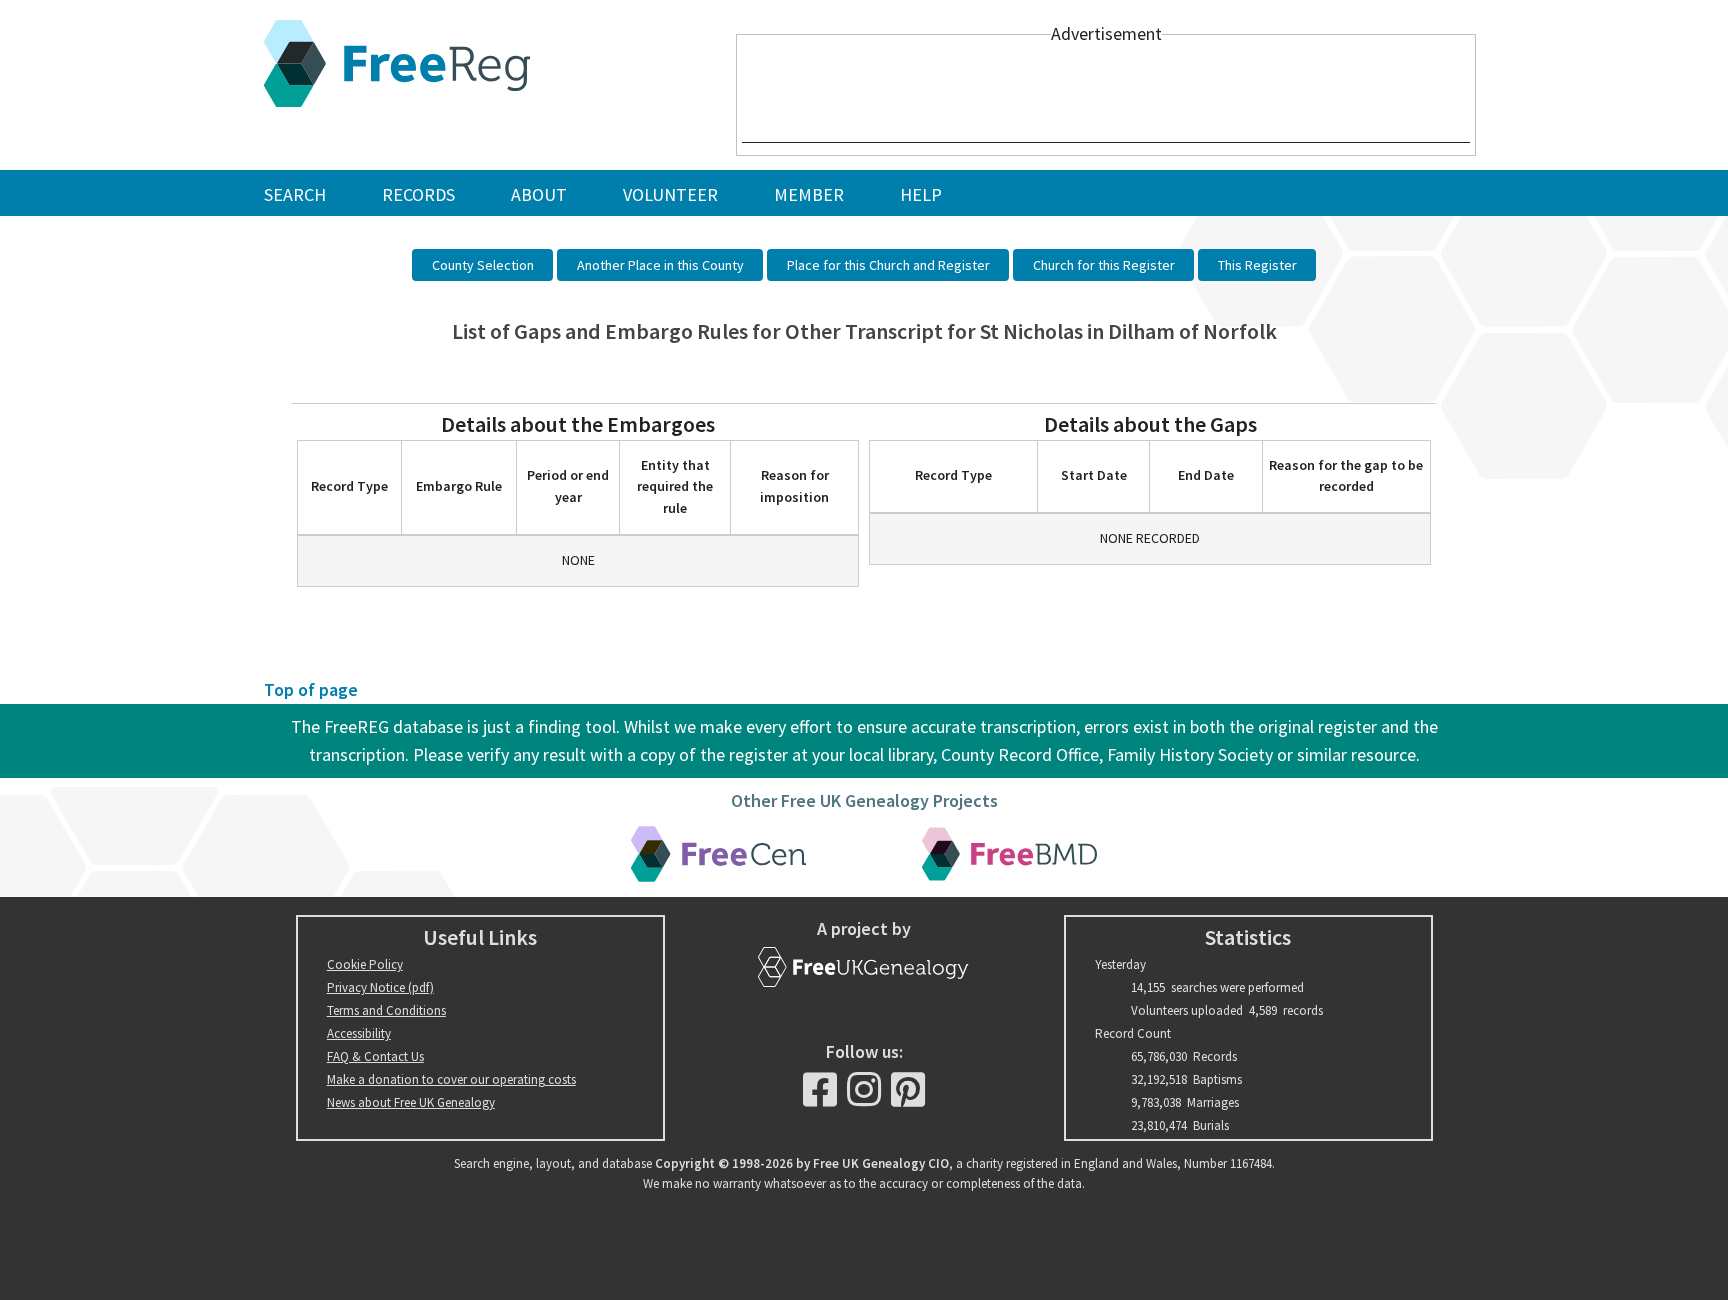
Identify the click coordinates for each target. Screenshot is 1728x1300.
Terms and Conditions (386, 1010)
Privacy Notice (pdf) (380, 987)
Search (295, 194)
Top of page (311, 689)
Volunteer (670, 194)
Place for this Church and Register (888, 265)
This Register (1257, 265)
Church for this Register (1104, 265)
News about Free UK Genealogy (411, 1102)
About (539, 194)
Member (809, 194)
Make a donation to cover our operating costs (451, 1079)
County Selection (483, 265)
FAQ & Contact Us (375, 1056)
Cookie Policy (365, 964)
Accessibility (359, 1033)
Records (418, 194)
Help (921, 194)
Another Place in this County (660, 265)
